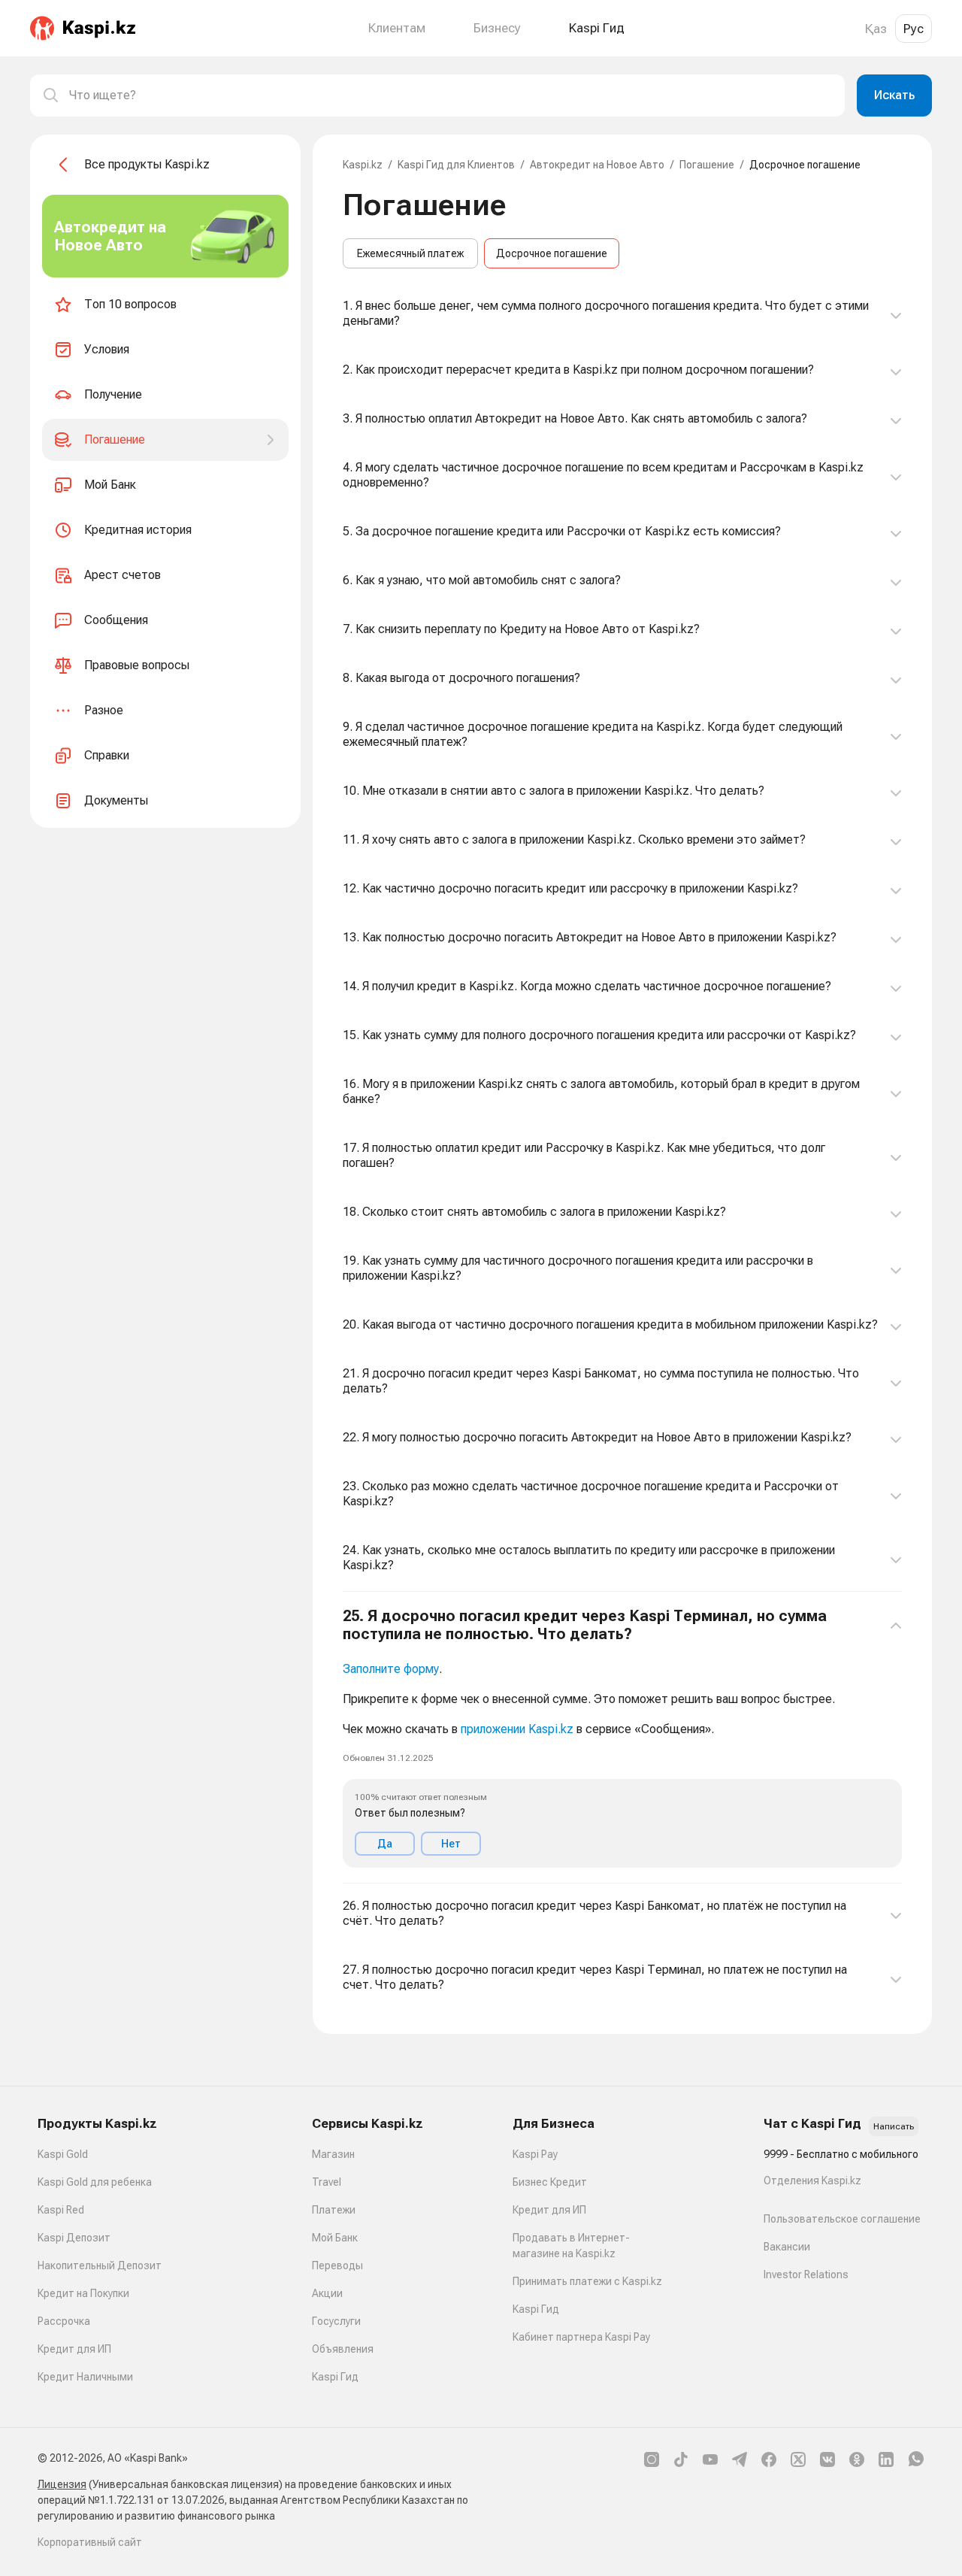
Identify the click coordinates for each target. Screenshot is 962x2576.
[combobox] (451, 95)
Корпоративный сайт (90, 2542)
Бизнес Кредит (550, 2182)
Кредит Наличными (85, 2377)
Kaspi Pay (535, 2154)
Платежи (334, 2210)
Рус (914, 29)
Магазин (333, 2154)
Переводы (337, 2265)
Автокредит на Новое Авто (597, 165)
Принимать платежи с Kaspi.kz (587, 2281)
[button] (622, 1738)
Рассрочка (64, 2321)
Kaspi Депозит (74, 2238)
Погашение (707, 165)
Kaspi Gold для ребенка (95, 2182)
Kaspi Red (61, 2210)
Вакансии (787, 2247)
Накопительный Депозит (100, 2265)
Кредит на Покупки (83, 2293)
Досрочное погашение (552, 253)
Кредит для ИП (74, 2349)
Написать (894, 2126)
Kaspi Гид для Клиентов (456, 165)
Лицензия (62, 2484)
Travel (327, 2182)
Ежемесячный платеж (410, 253)
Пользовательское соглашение (842, 2219)
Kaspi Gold (63, 2154)
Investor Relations (806, 2274)
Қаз (876, 29)
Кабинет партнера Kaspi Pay (581, 2337)
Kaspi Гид (335, 2377)
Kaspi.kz (363, 165)
